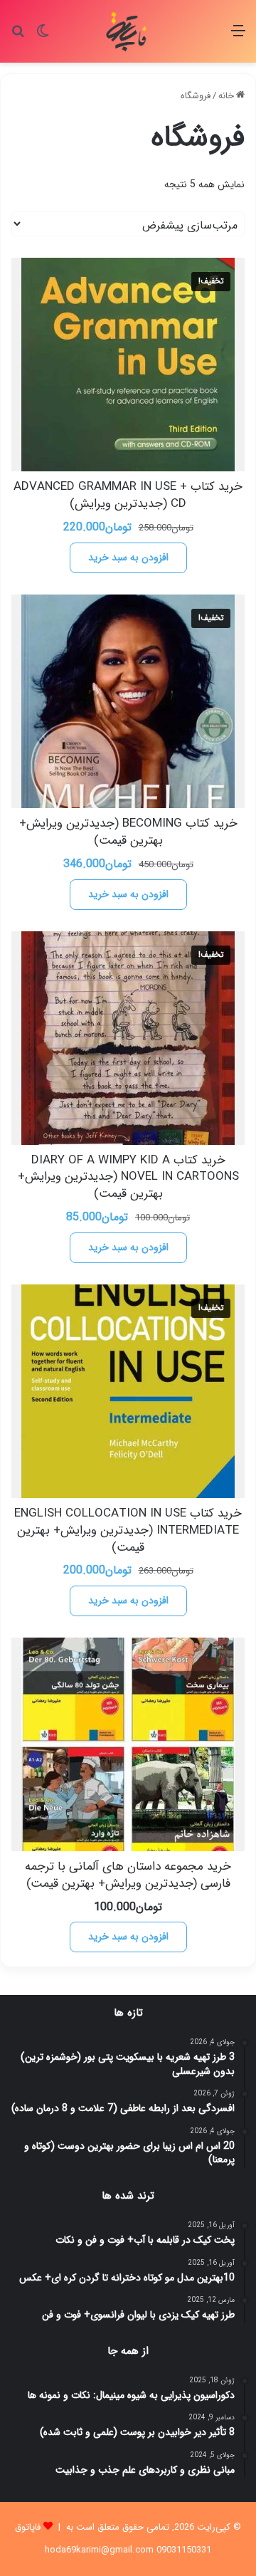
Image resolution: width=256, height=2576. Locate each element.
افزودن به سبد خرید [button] (128, 557)
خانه (226, 96)
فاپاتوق (28, 2527)
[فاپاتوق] (128, 31)
